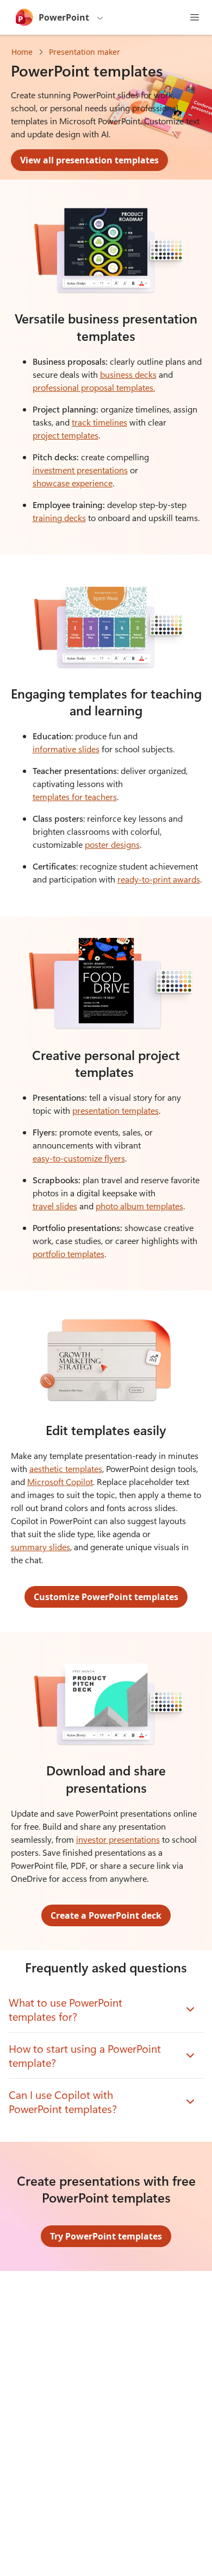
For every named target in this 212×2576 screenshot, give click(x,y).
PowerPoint (64, 17)
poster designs (112, 844)
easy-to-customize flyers (79, 1158)
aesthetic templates (66, 1468)
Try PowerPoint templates (106, 2236)
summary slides (40, 1547)
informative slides (66, 749)
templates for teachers (75, 797)
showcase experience (73, 483)
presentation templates (116, 1110)
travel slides (55, 1206)
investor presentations (118, 1839)
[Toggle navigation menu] (195, 17)
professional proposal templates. (94, 387)
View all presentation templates (89, 160)
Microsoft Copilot (60, 1481)
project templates (66, 435)
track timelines (99, 422)
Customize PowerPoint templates (106, 1597)
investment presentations (80, 470)
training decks (59, 518)
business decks (128, 374)
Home (22, 52)
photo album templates (139, 1206)
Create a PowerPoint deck (106, 1915)
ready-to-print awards (159, 879)
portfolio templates (68, 1254)
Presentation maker (85, 52)
